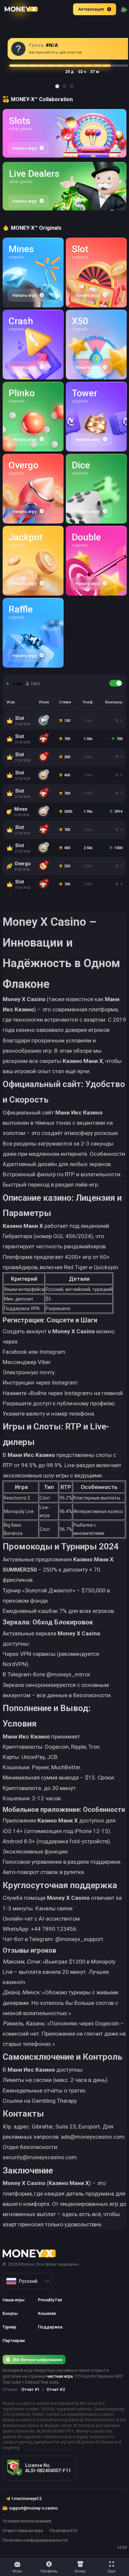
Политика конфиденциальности (35, 2540)
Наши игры (14, 2300)
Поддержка (50, 2327)
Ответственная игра (23, 2531)
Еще (112, 2571)
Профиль (49, 2571)
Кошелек (47, 2313)
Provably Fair (50, 2300)
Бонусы (10, 2313)
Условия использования (27, 2521)
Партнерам (14, 2341)
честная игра (60, 2376)
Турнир (9, 2327)
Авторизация (91, 9)
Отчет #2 (56, 2389)
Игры (17, 2571)
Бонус (80, 2571)
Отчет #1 (31, 2389)
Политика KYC (64, 2531)
